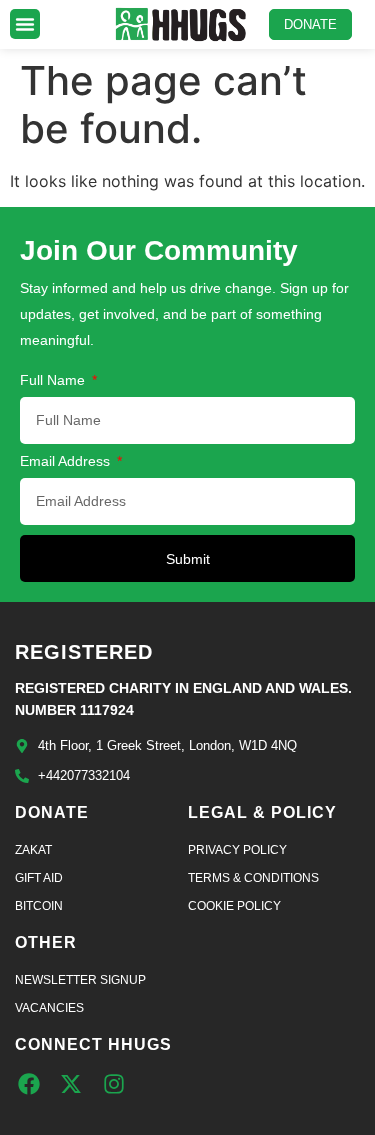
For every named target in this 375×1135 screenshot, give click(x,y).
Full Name (54, 380)
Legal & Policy (262, 812)
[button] (25, 24)
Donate (52, 812)
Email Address (67, 461)
